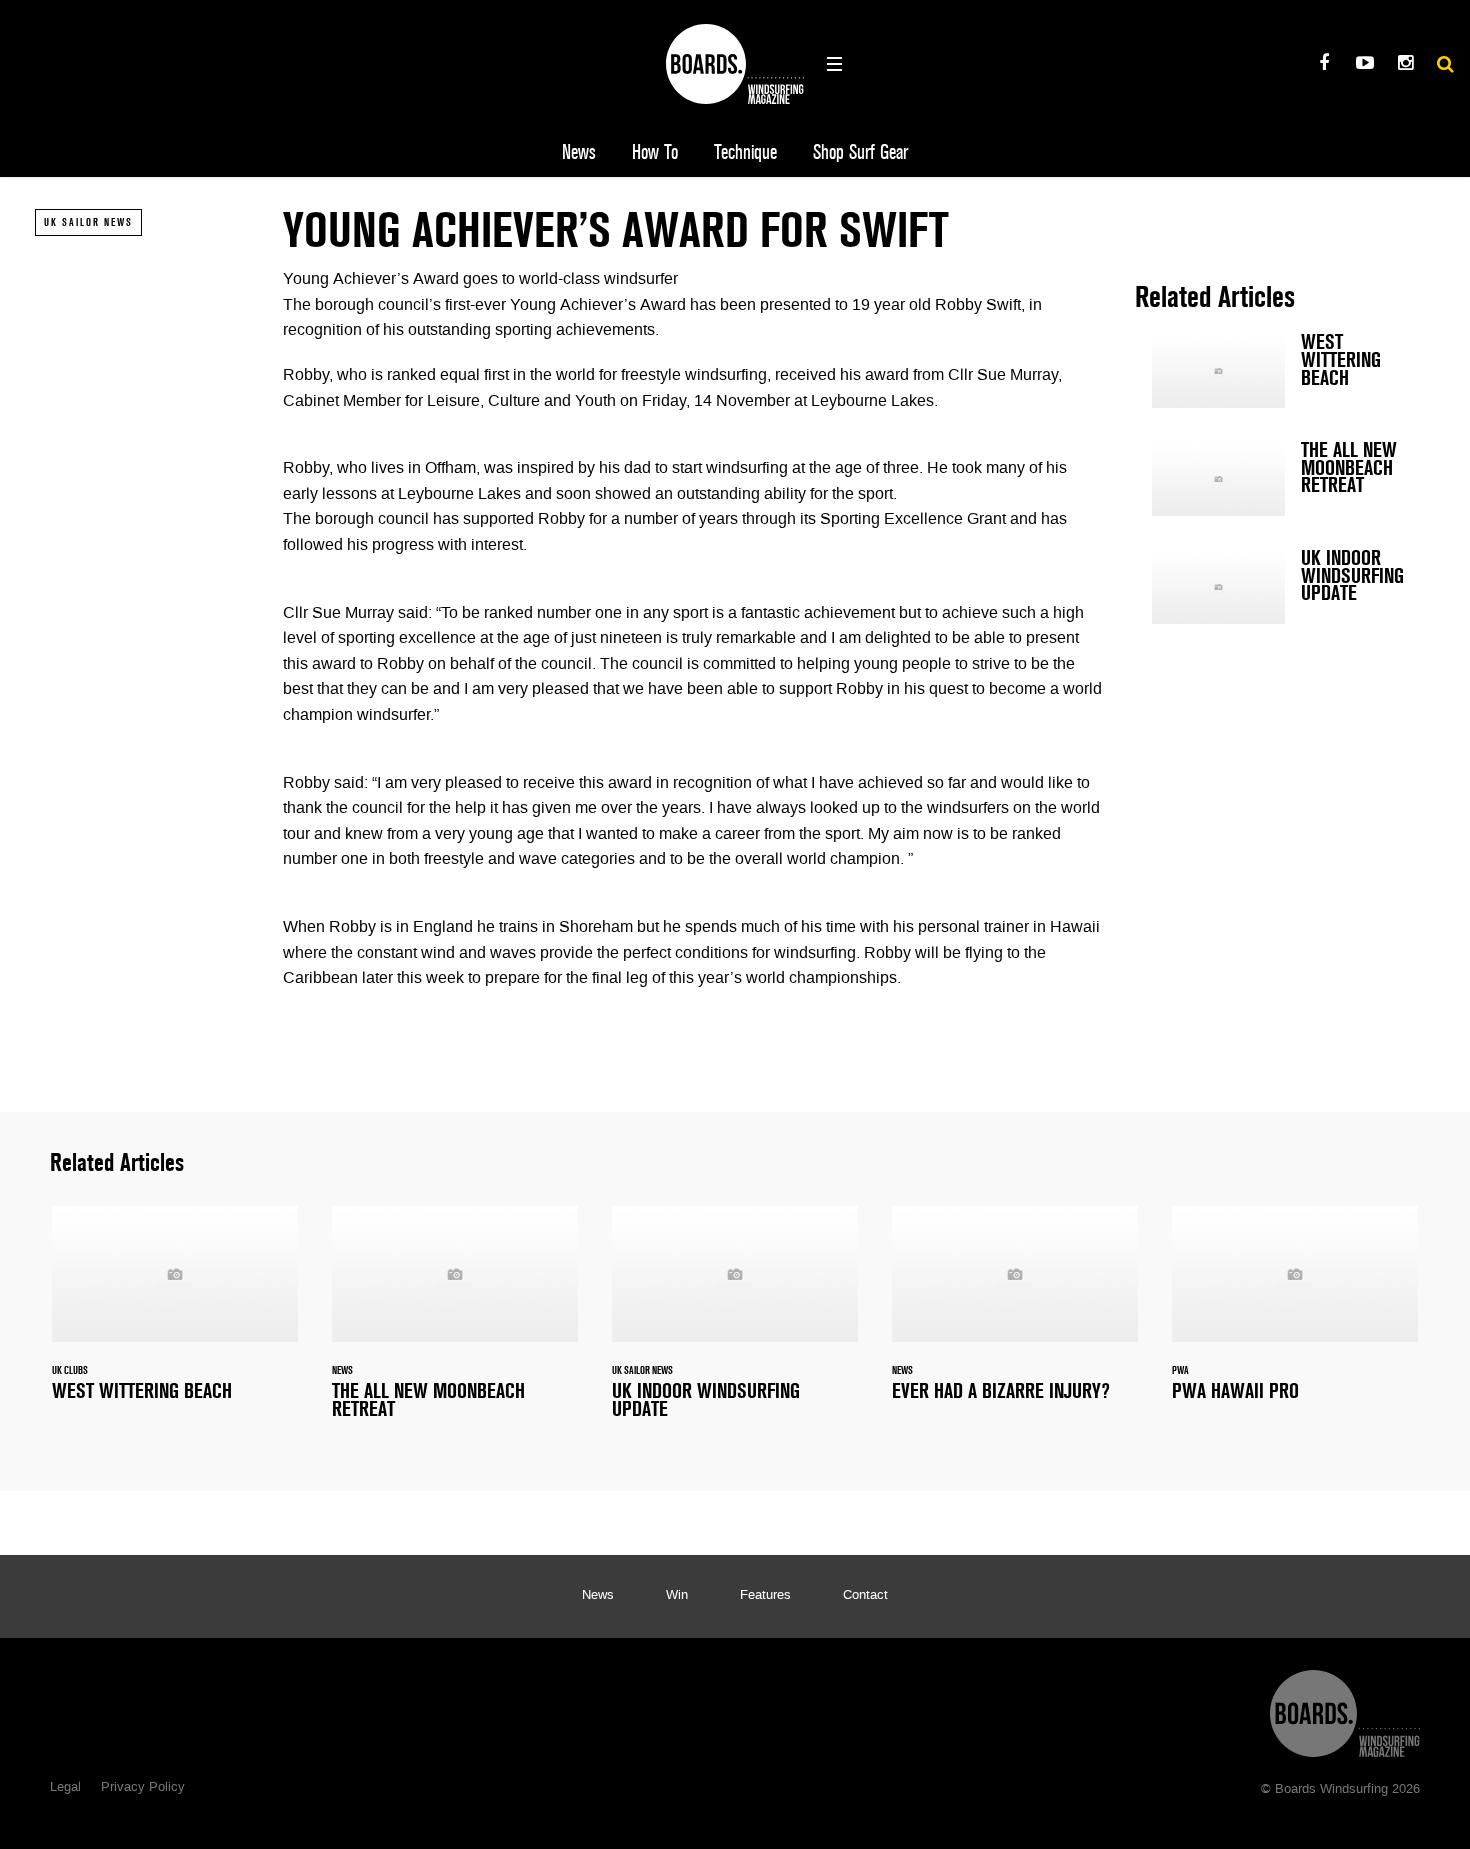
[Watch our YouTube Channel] (1364, 65)
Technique (745, 152)
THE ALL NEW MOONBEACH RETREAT (1285, 479)
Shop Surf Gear (860, 152)
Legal (65, 1788)
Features (765, 1596)
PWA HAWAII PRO (1295, 1315)
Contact (865, 1596)
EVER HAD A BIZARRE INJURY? (1015, 1315)
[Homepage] (1345, 1708)
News (579, 152)
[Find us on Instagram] (1405, 65)
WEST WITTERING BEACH (1285, 371)
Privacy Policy (143, 1788)
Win (677, 1596)
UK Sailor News (88, 222)
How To (655, 152)
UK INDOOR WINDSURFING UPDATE (1285, 587)
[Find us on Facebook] (1323, 65)
